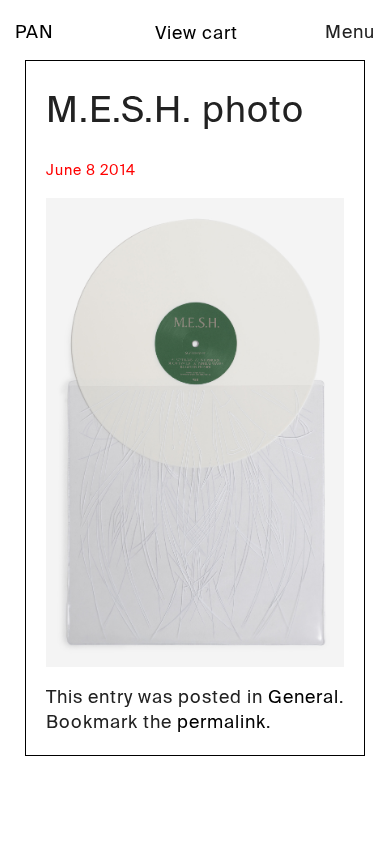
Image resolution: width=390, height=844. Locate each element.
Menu (350, 32)
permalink (221, 722)
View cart (196, 33)
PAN (34, 32)
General (303, 697)
